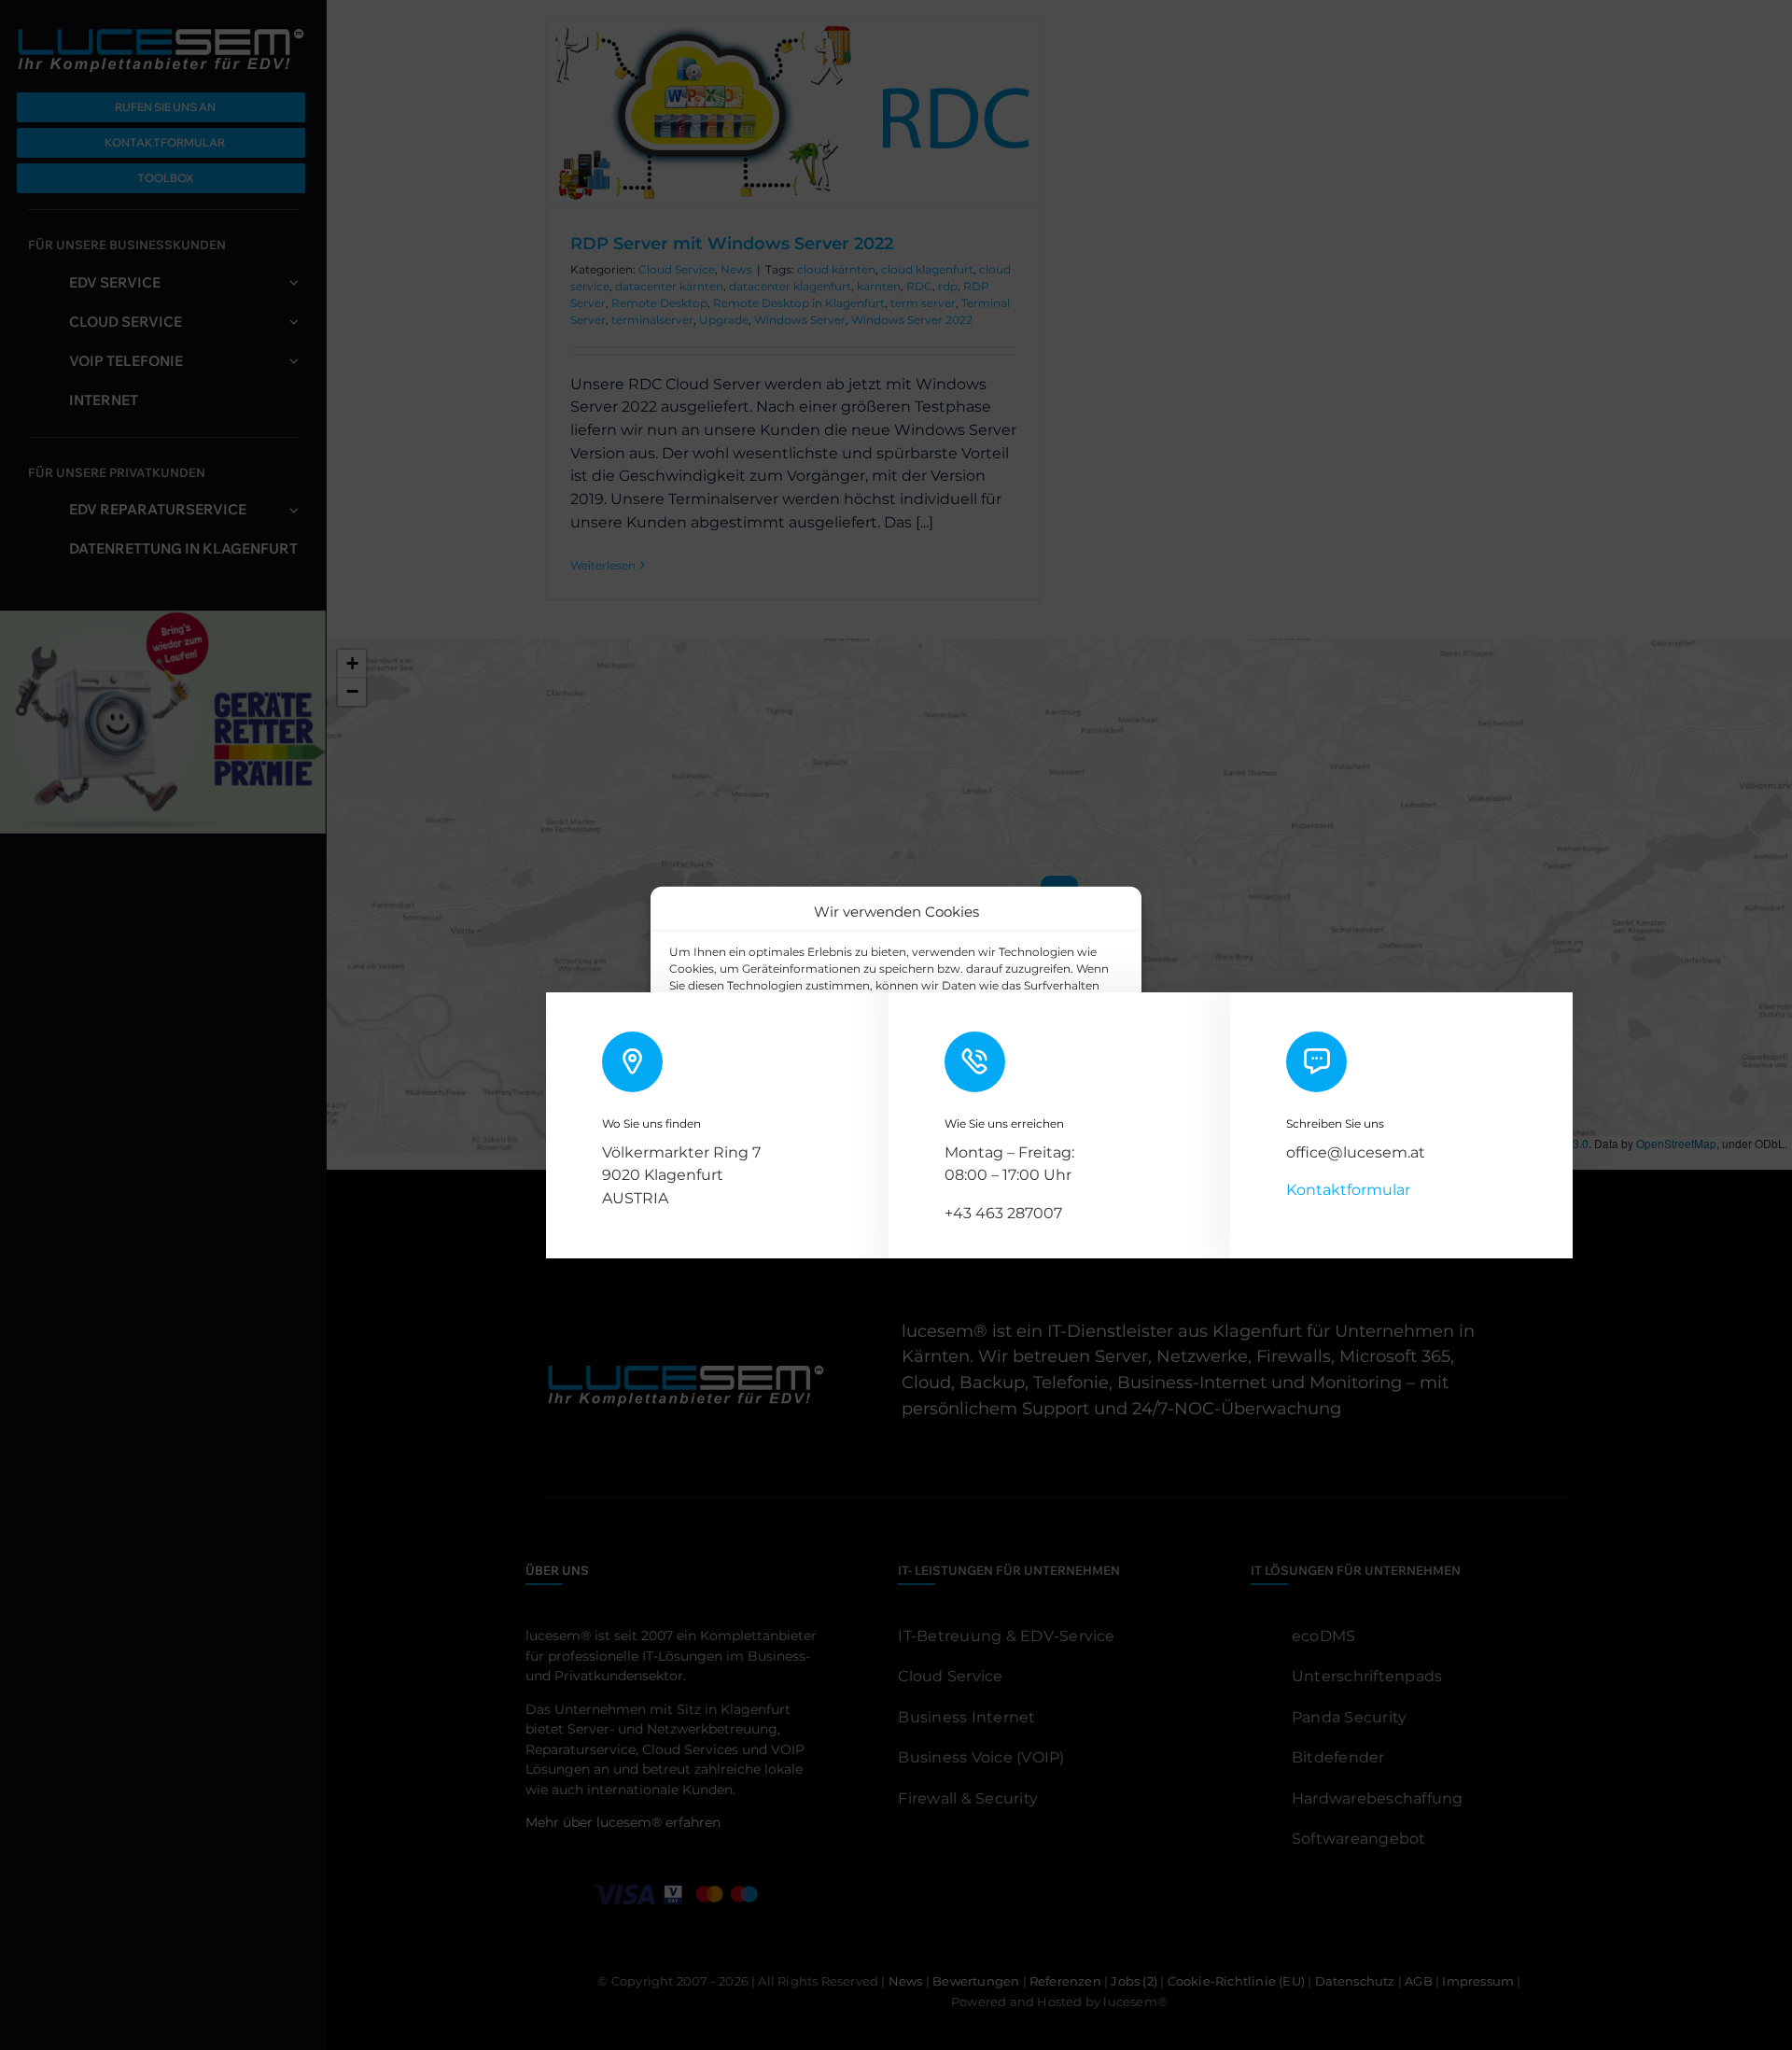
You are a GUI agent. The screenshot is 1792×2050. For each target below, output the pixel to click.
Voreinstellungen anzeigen (1033, 1095)
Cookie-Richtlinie (791, 1138)
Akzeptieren (734, 1095)
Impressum (1016, 1138)
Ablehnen (870, 1095)
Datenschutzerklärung (911, 1138)
